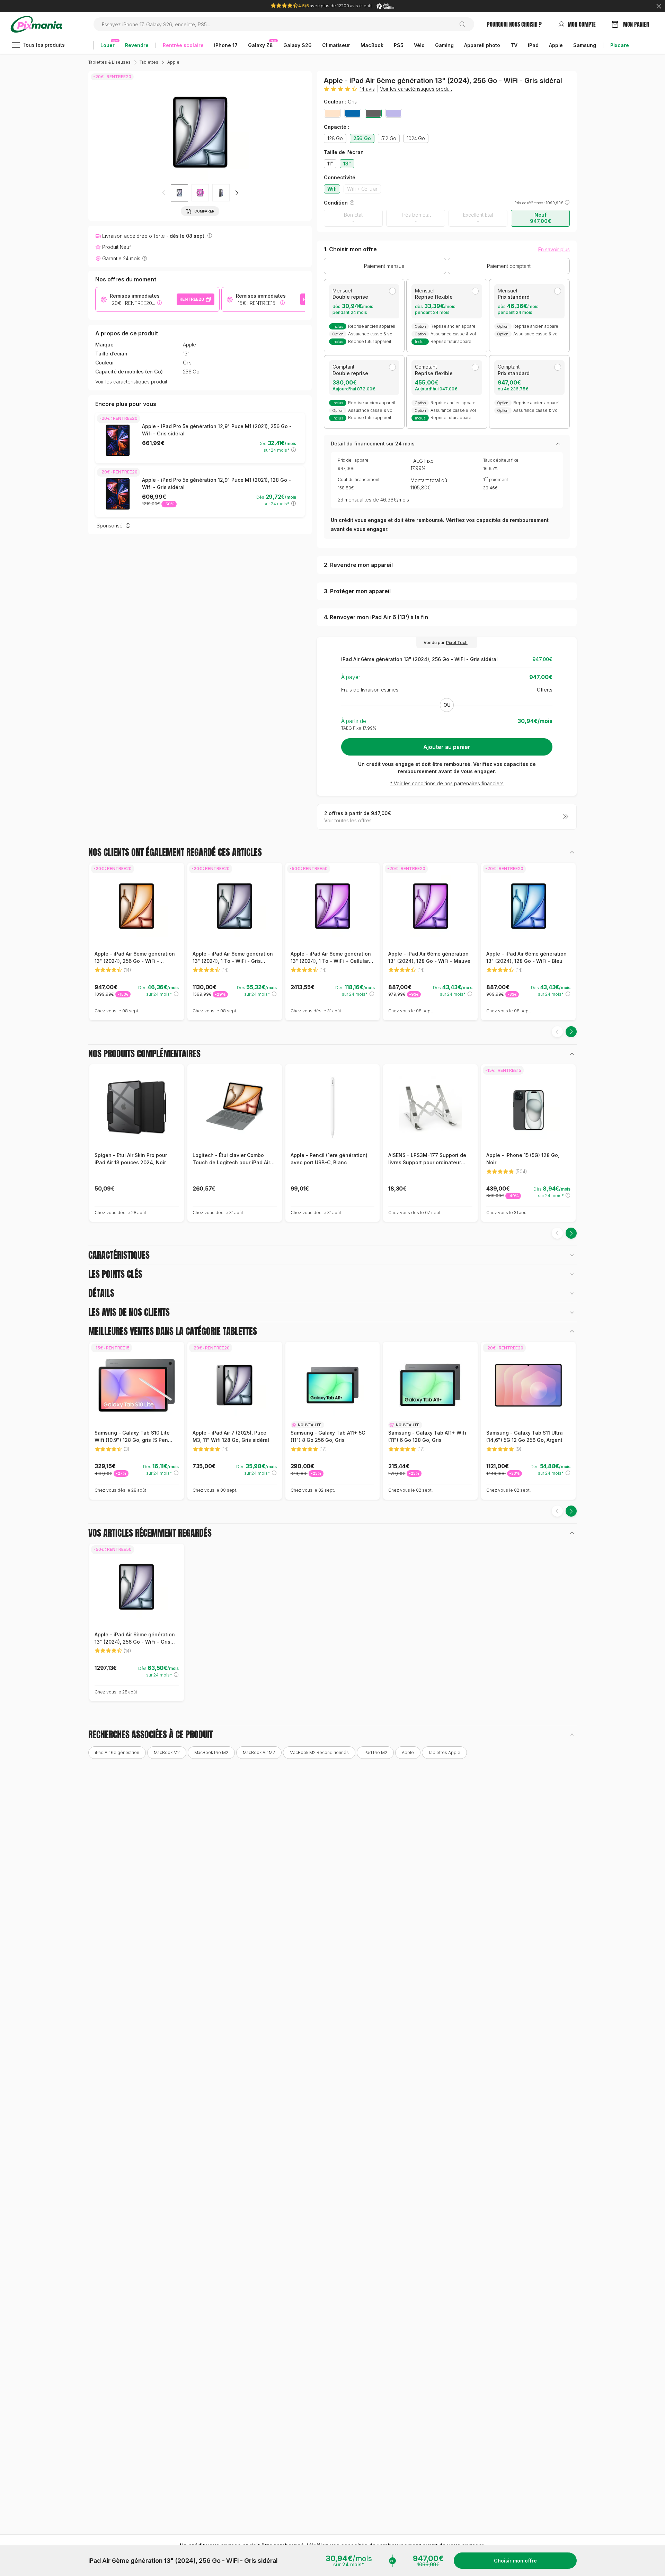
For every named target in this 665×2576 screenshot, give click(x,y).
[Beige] (332, 113)
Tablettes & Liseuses (109, 62)
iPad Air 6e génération (117, 1752)
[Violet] (394, 113)
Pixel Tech (457, 643)
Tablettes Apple (444, 1752)
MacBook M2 (167, 1752)
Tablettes (149, 62)
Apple (173, 62)
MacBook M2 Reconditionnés (319, 1752)
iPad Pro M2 (375, 1752)
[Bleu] (353, 113)
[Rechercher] (465, 24)
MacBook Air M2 (259, 1752)
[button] (237, 193)
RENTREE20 (192, 299)
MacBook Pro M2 (211, 1752)
